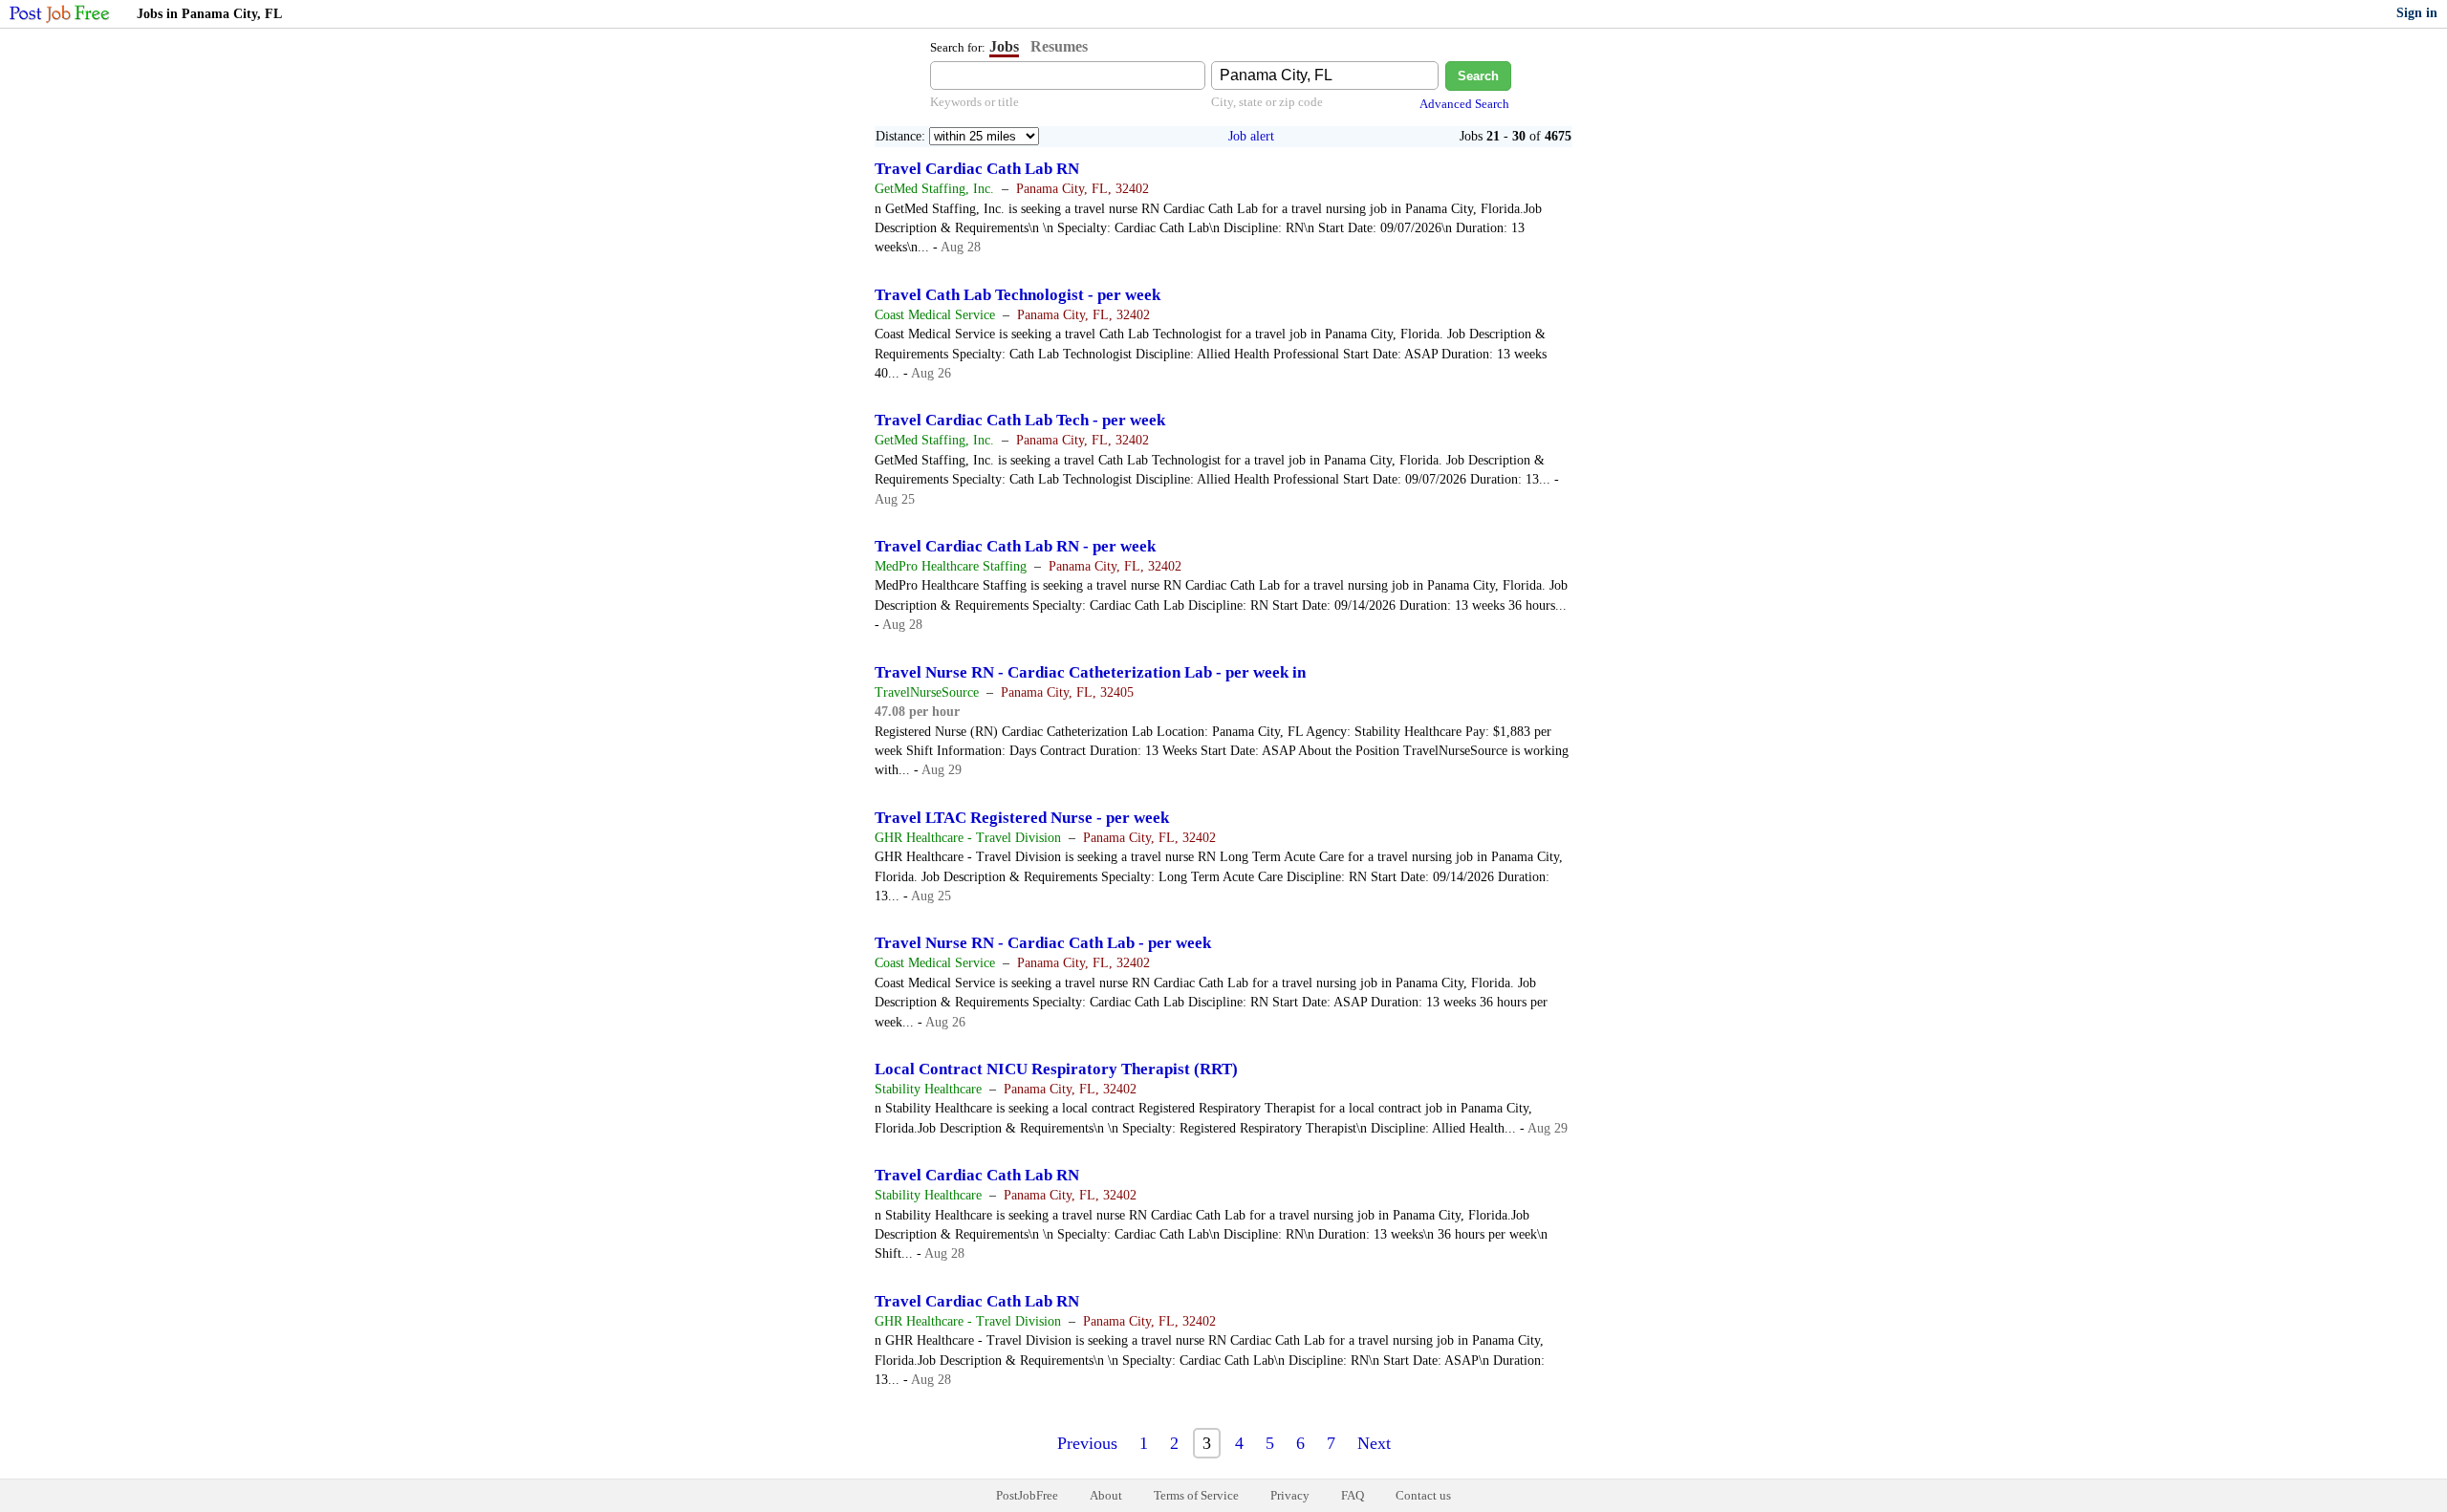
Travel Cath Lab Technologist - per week (1018, 295)
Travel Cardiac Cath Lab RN (977, 169)
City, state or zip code (1267, 102)
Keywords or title (974, 102)
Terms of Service (1196, 1495)
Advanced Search (1464, 104)
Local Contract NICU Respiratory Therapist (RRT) (1056, 1069)
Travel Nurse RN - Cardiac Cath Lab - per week (1043, 943)
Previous (1087, 1443)
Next (1374, 1443)
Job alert (1251, 136)
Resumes (1059, 46)
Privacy (1290, 1495)
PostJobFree (1027, 1495)
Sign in (2417, 13)
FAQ (1353, 1495)
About (1106, 1495)
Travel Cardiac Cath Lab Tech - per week (1020, 420)
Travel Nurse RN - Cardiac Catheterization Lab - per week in (1090, 672)
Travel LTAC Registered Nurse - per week (1022, 818)
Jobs (1004, 46)
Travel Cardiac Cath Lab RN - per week (1015, 546)
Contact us (1423, 1495)
